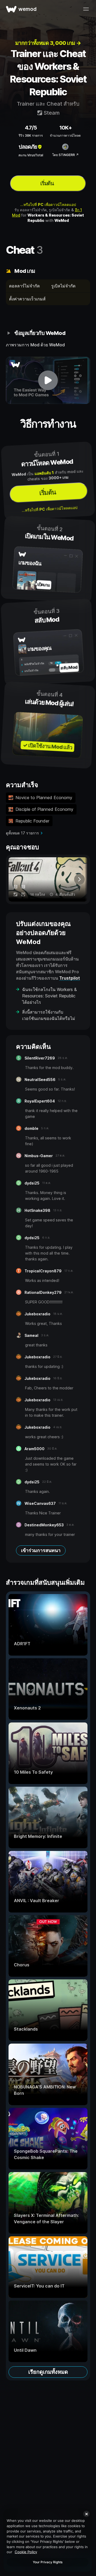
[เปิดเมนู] (86, 9)
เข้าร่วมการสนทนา (41, 1550)
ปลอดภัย (28, 147)
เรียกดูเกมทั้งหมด (48, 2372)
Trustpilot (70, 978)
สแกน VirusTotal (31, 155)
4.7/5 (31, 128)
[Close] (86, 2514)
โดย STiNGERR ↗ (65, 155)
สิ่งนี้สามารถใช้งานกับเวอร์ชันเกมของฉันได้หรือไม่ (49, 1015)
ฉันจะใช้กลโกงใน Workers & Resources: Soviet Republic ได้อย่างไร (49, 996)
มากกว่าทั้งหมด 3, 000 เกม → (48, 43)
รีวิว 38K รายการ (31, 135)
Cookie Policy (26, 2552)
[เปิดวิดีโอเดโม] (48, 380)
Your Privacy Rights (48, 2562)
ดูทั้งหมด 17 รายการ (22, 833)
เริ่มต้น (47, 183)
